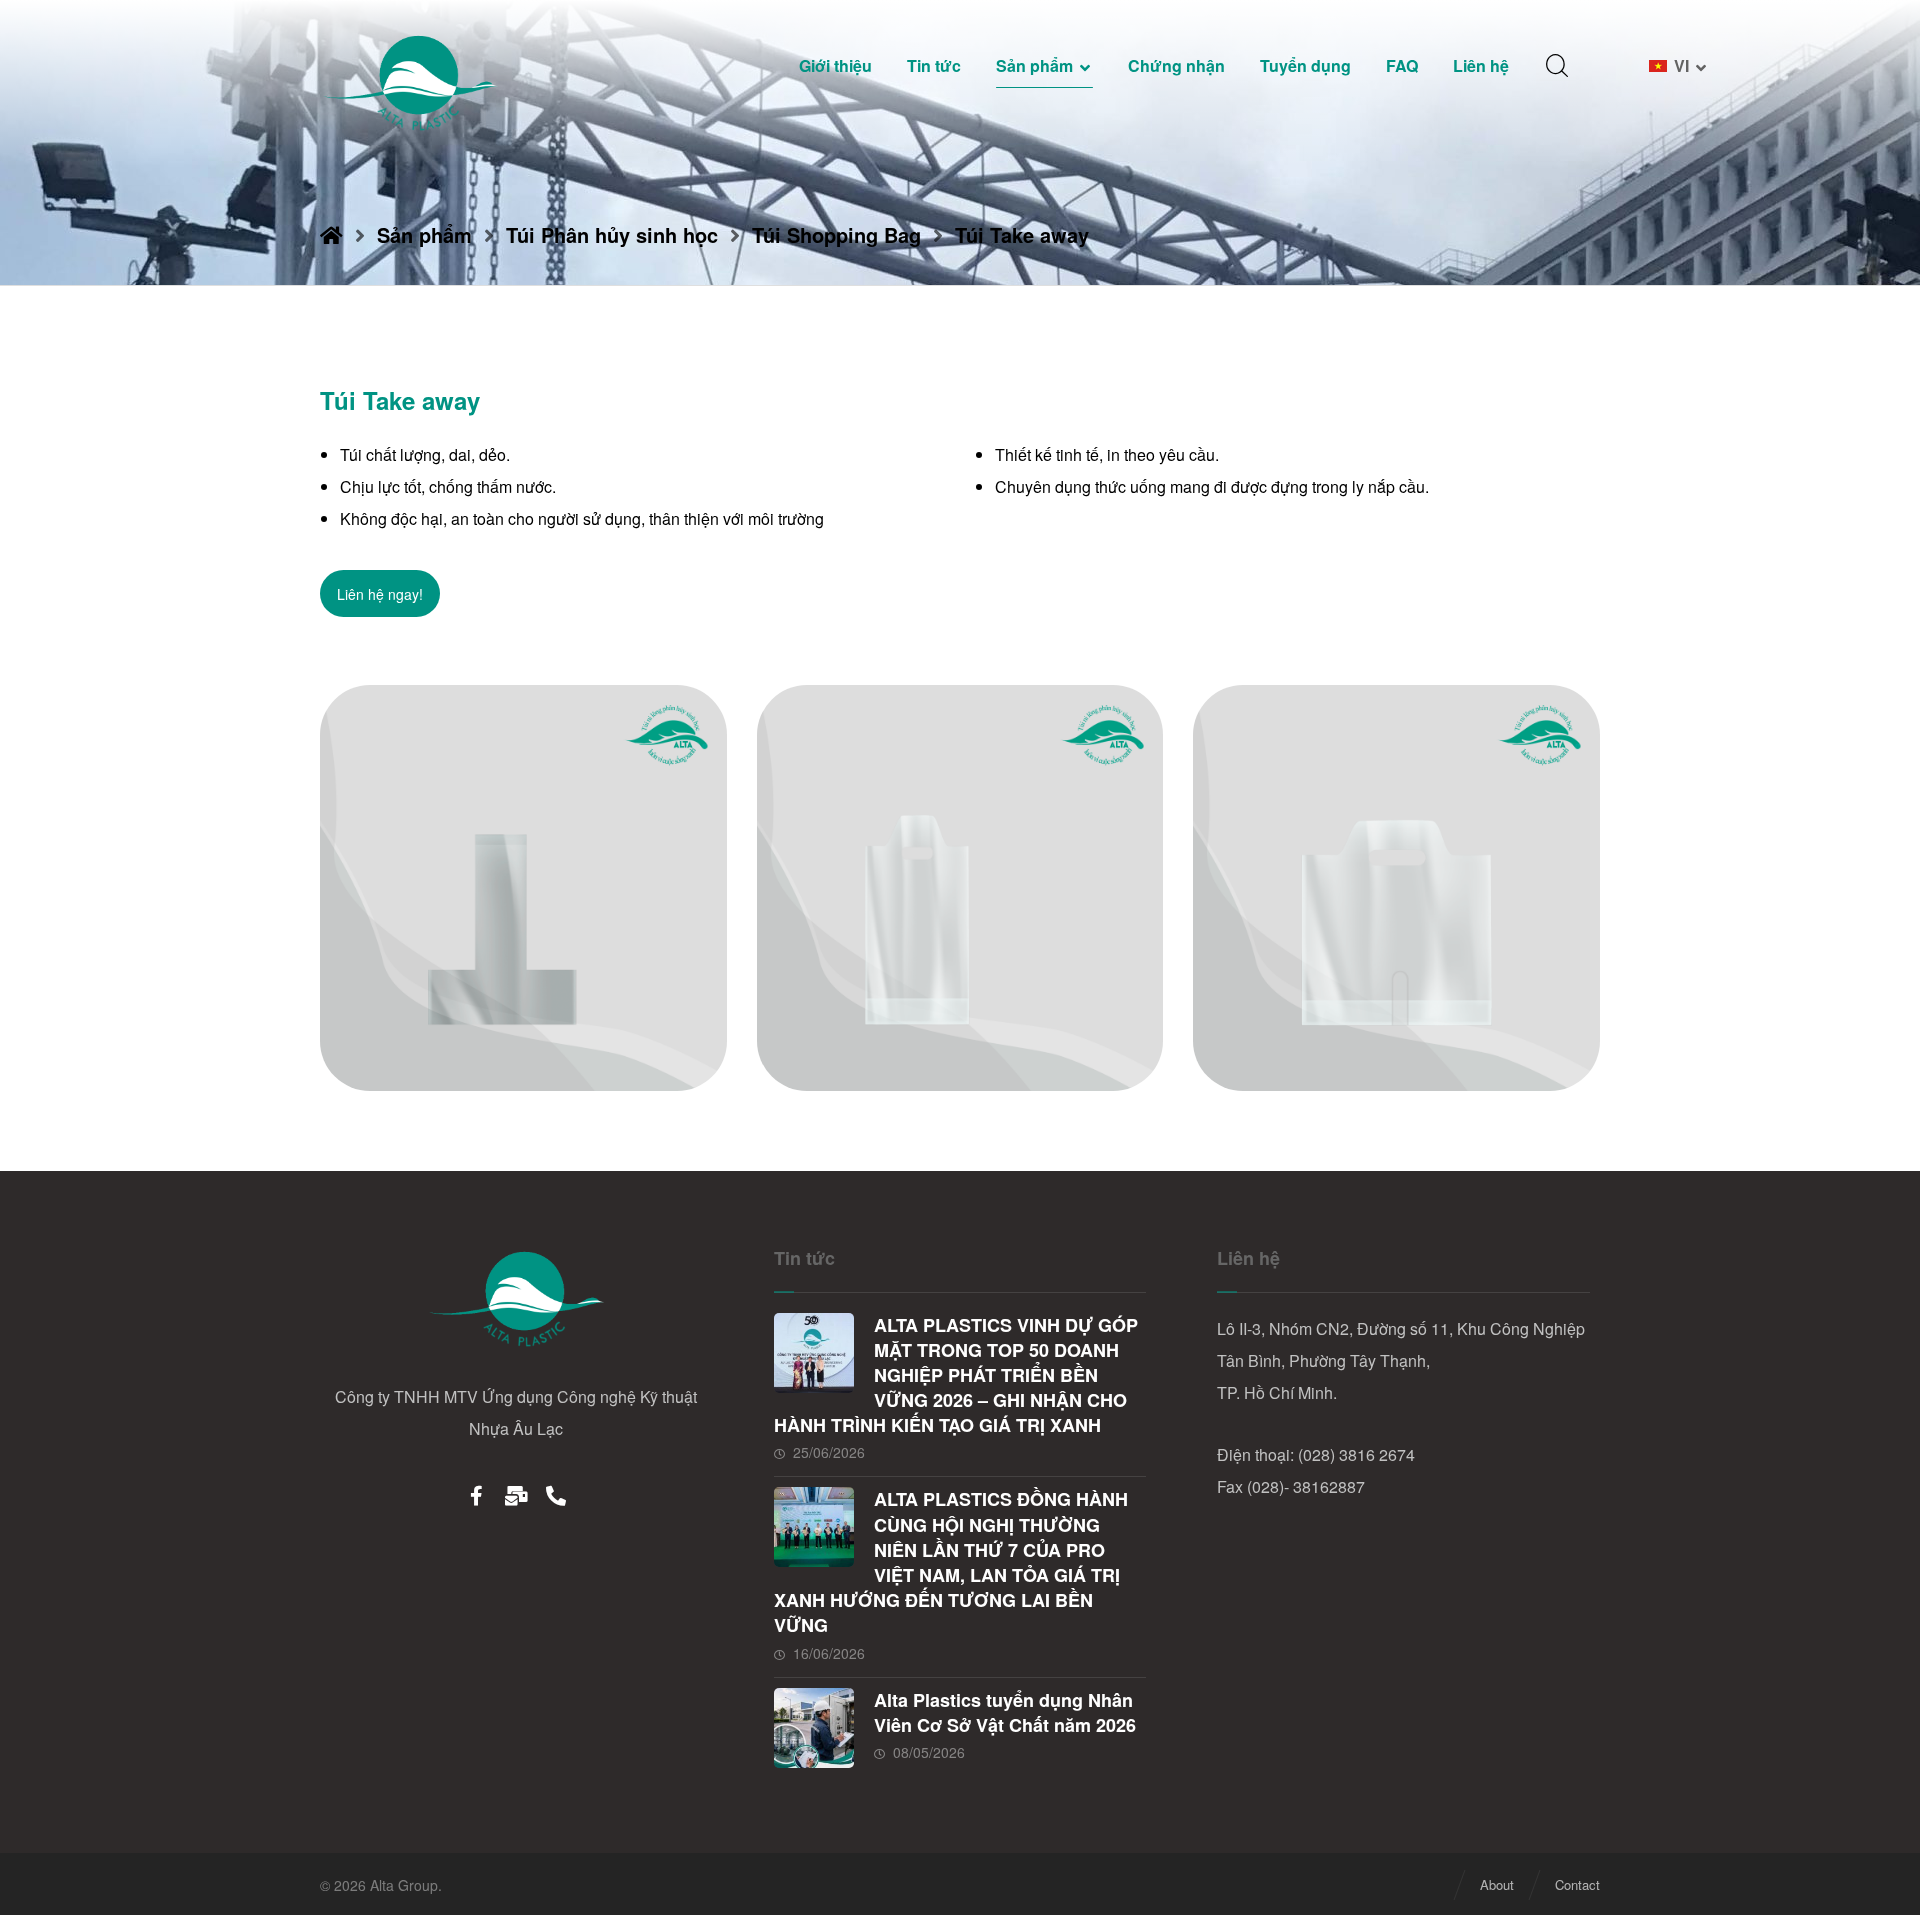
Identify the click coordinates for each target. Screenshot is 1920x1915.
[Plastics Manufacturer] (410, 82)
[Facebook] (476, 1495)
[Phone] (556, 1495)
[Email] (516, 1495)
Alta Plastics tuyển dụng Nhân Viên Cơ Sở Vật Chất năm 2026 (1005, 1712)
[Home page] (331, 234)
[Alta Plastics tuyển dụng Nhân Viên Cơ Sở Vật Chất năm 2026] (814, 1728)
